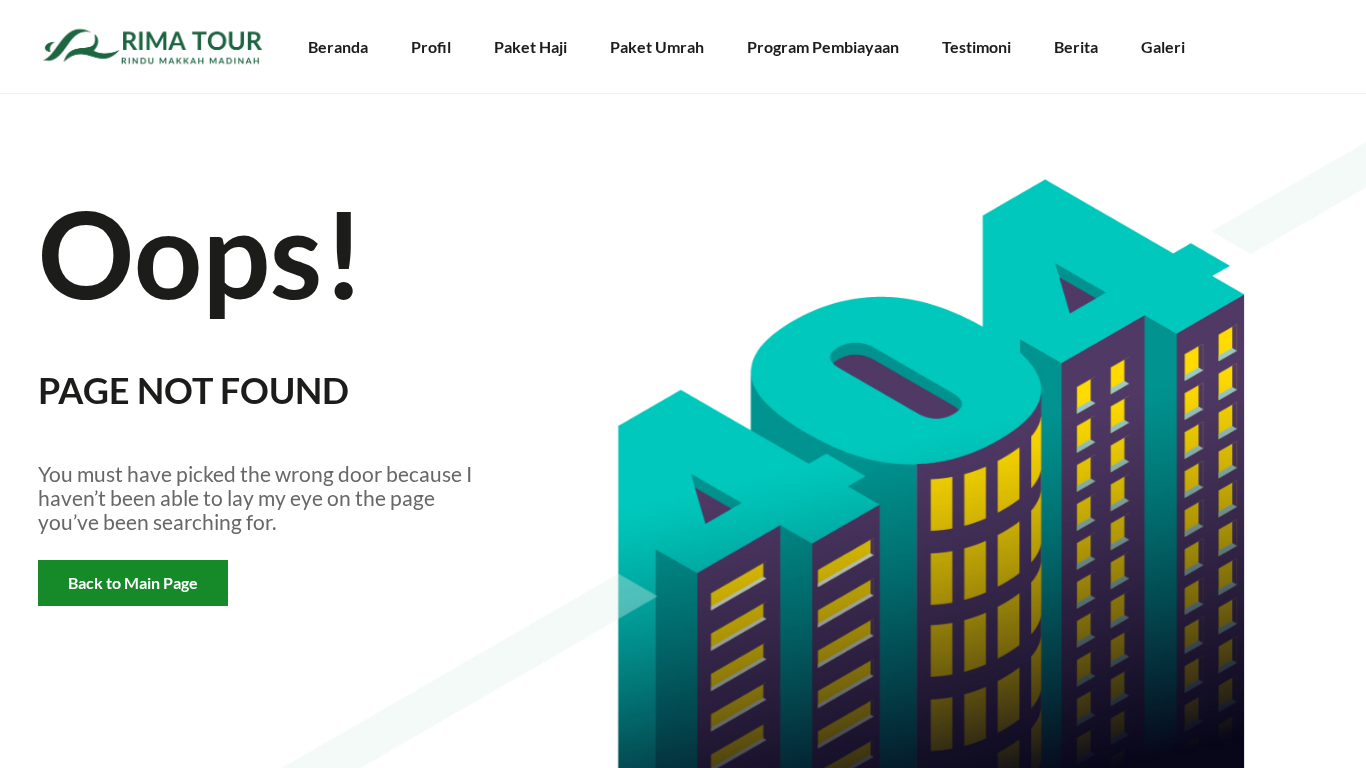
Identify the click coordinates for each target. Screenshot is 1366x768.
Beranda (338, 46)
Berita (1076, 46)
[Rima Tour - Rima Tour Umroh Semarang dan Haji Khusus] (163, 46)
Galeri (1163, 46)
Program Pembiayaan (823, 46)
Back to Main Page (133, 582)
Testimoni (976, 46)
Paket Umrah (657, 46)
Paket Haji (530, 46)
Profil (431, 46)
